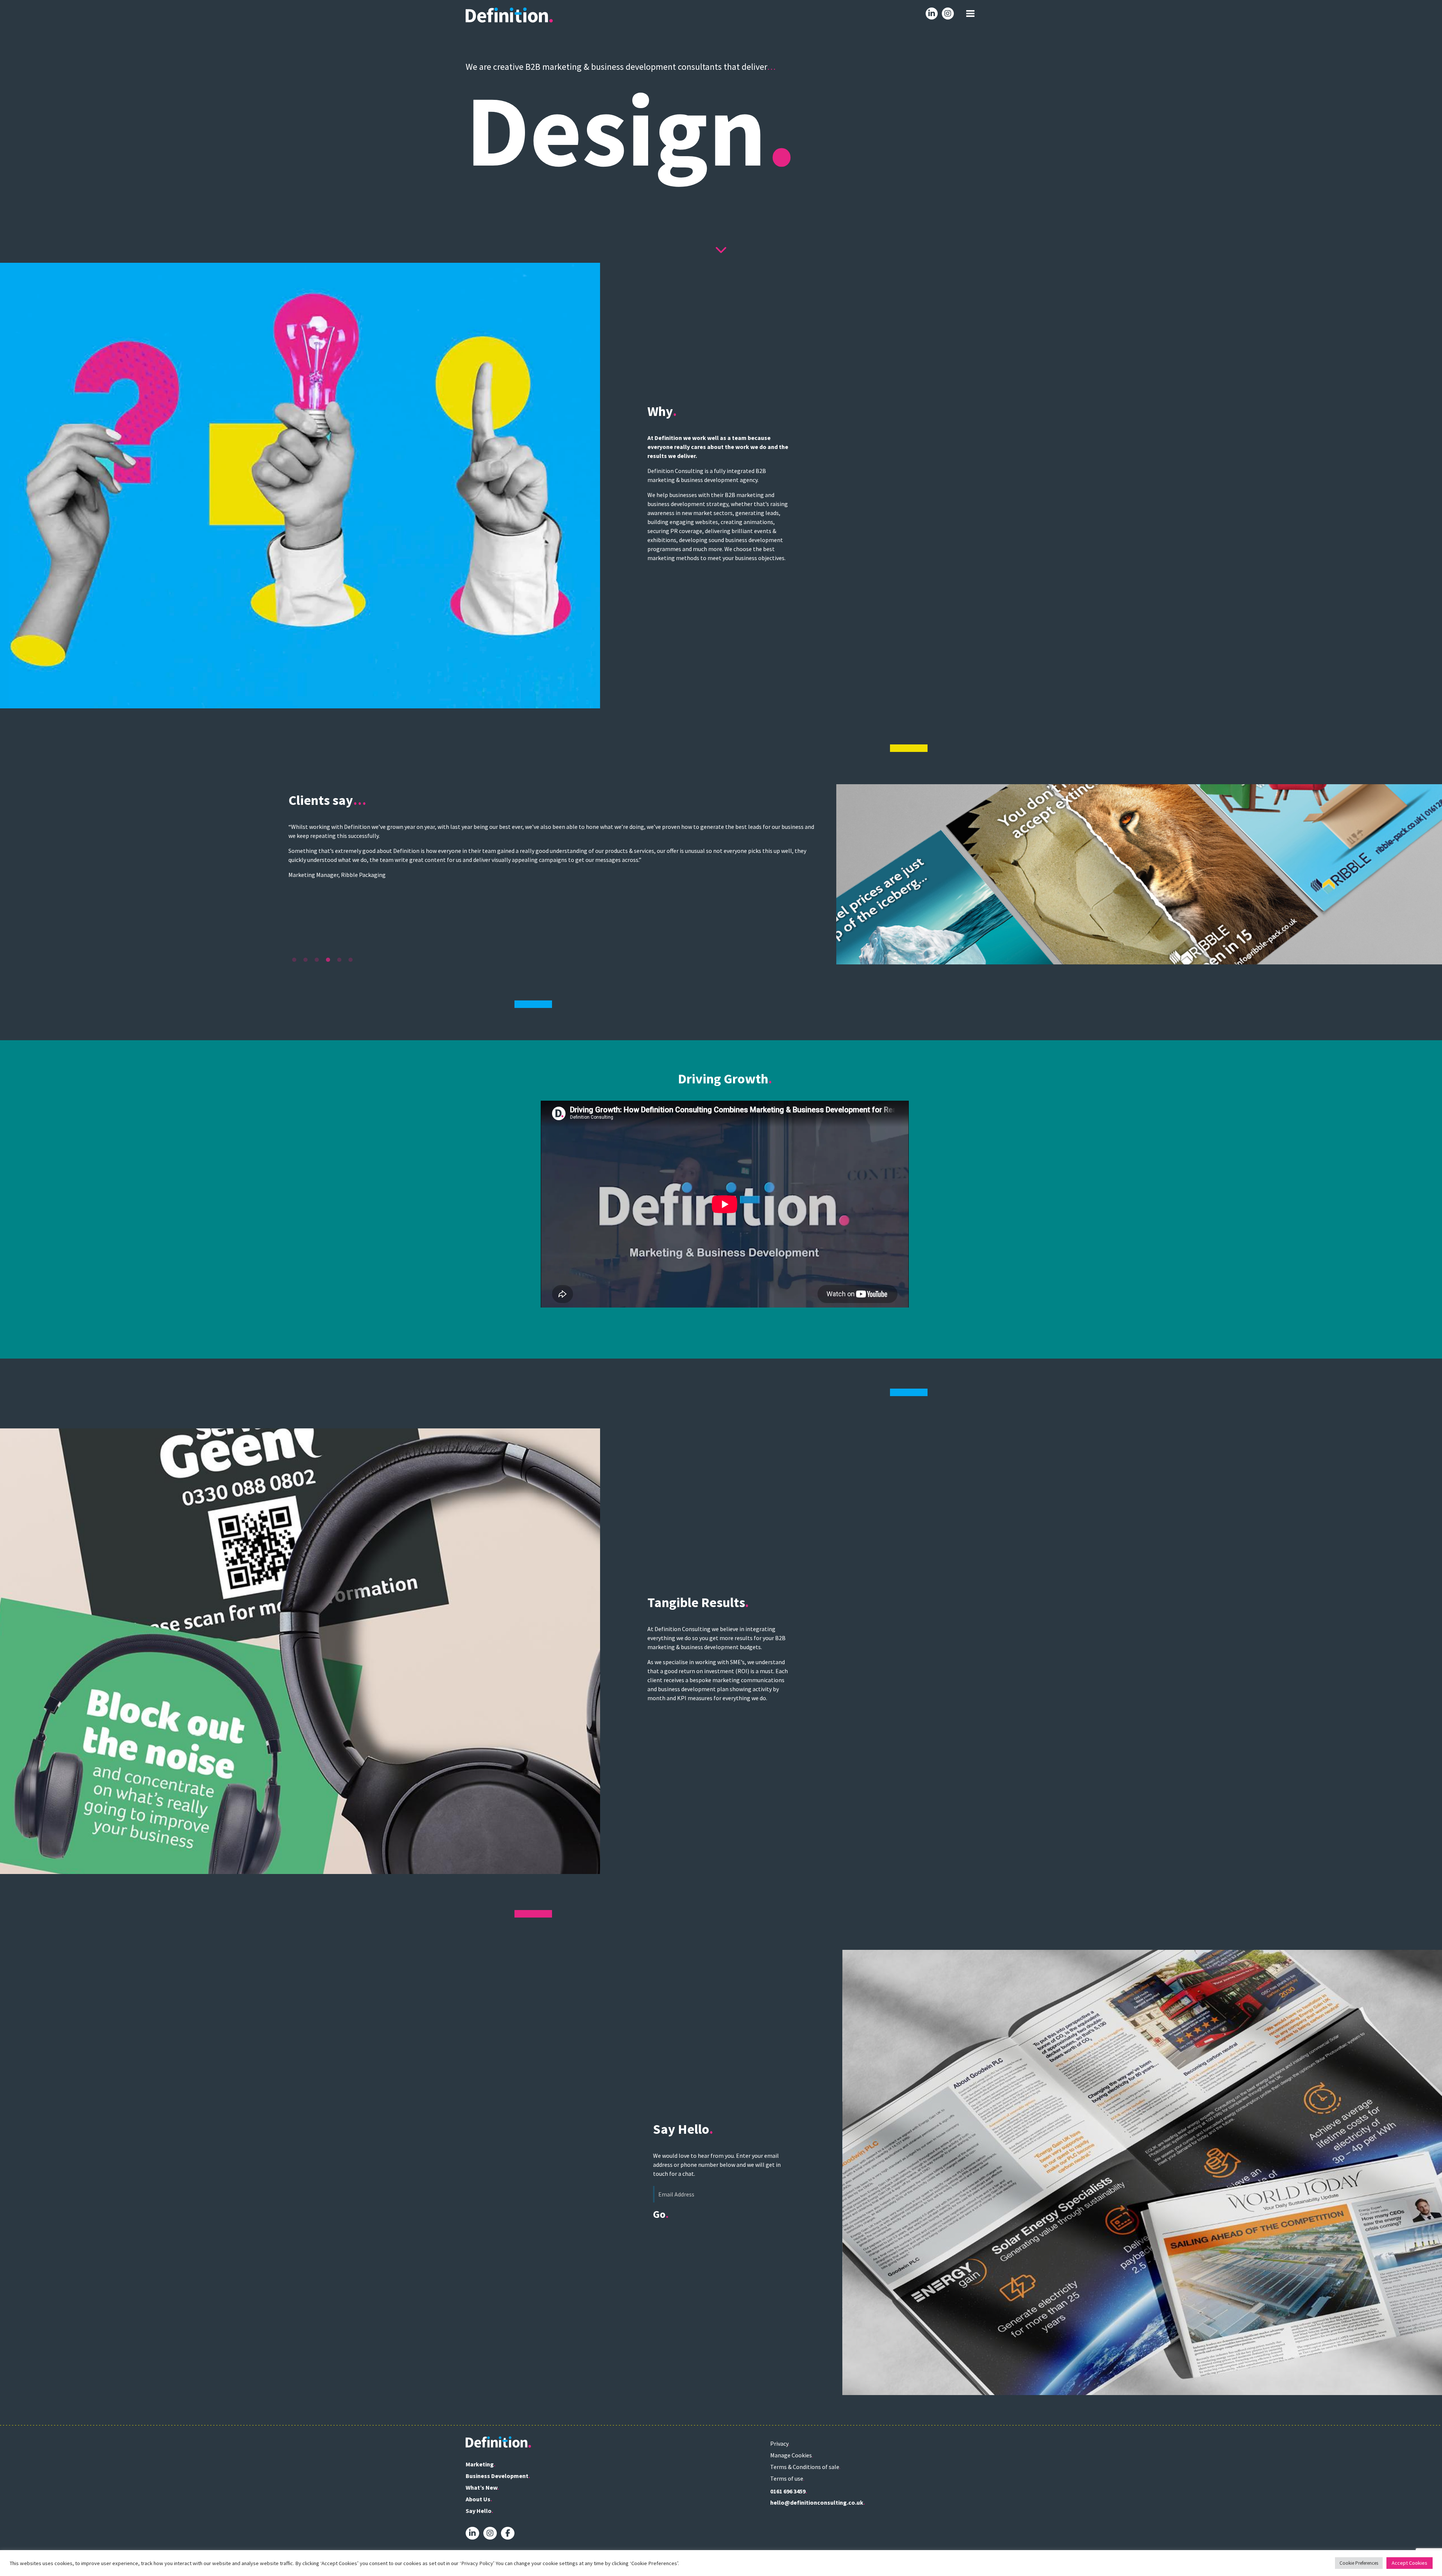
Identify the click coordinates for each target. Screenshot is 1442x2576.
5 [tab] (339, 960)
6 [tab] (350, 960)
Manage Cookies (791, 2455)
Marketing (480, 2464)
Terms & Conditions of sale (805, 2467)
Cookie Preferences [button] (1359, 2563)
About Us (478, 2499)
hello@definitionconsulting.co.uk (817, 2502)
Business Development (497, 2476)
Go (659, 2214)
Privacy (779, 2443)
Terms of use (787, 2478)
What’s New (481, 2487)
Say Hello (479, 2511)
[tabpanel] (721, 874)
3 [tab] (317, 960)
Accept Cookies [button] (1410, 2563)
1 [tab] (294, 960)
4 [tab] (328, 960)
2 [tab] (305, 960)
